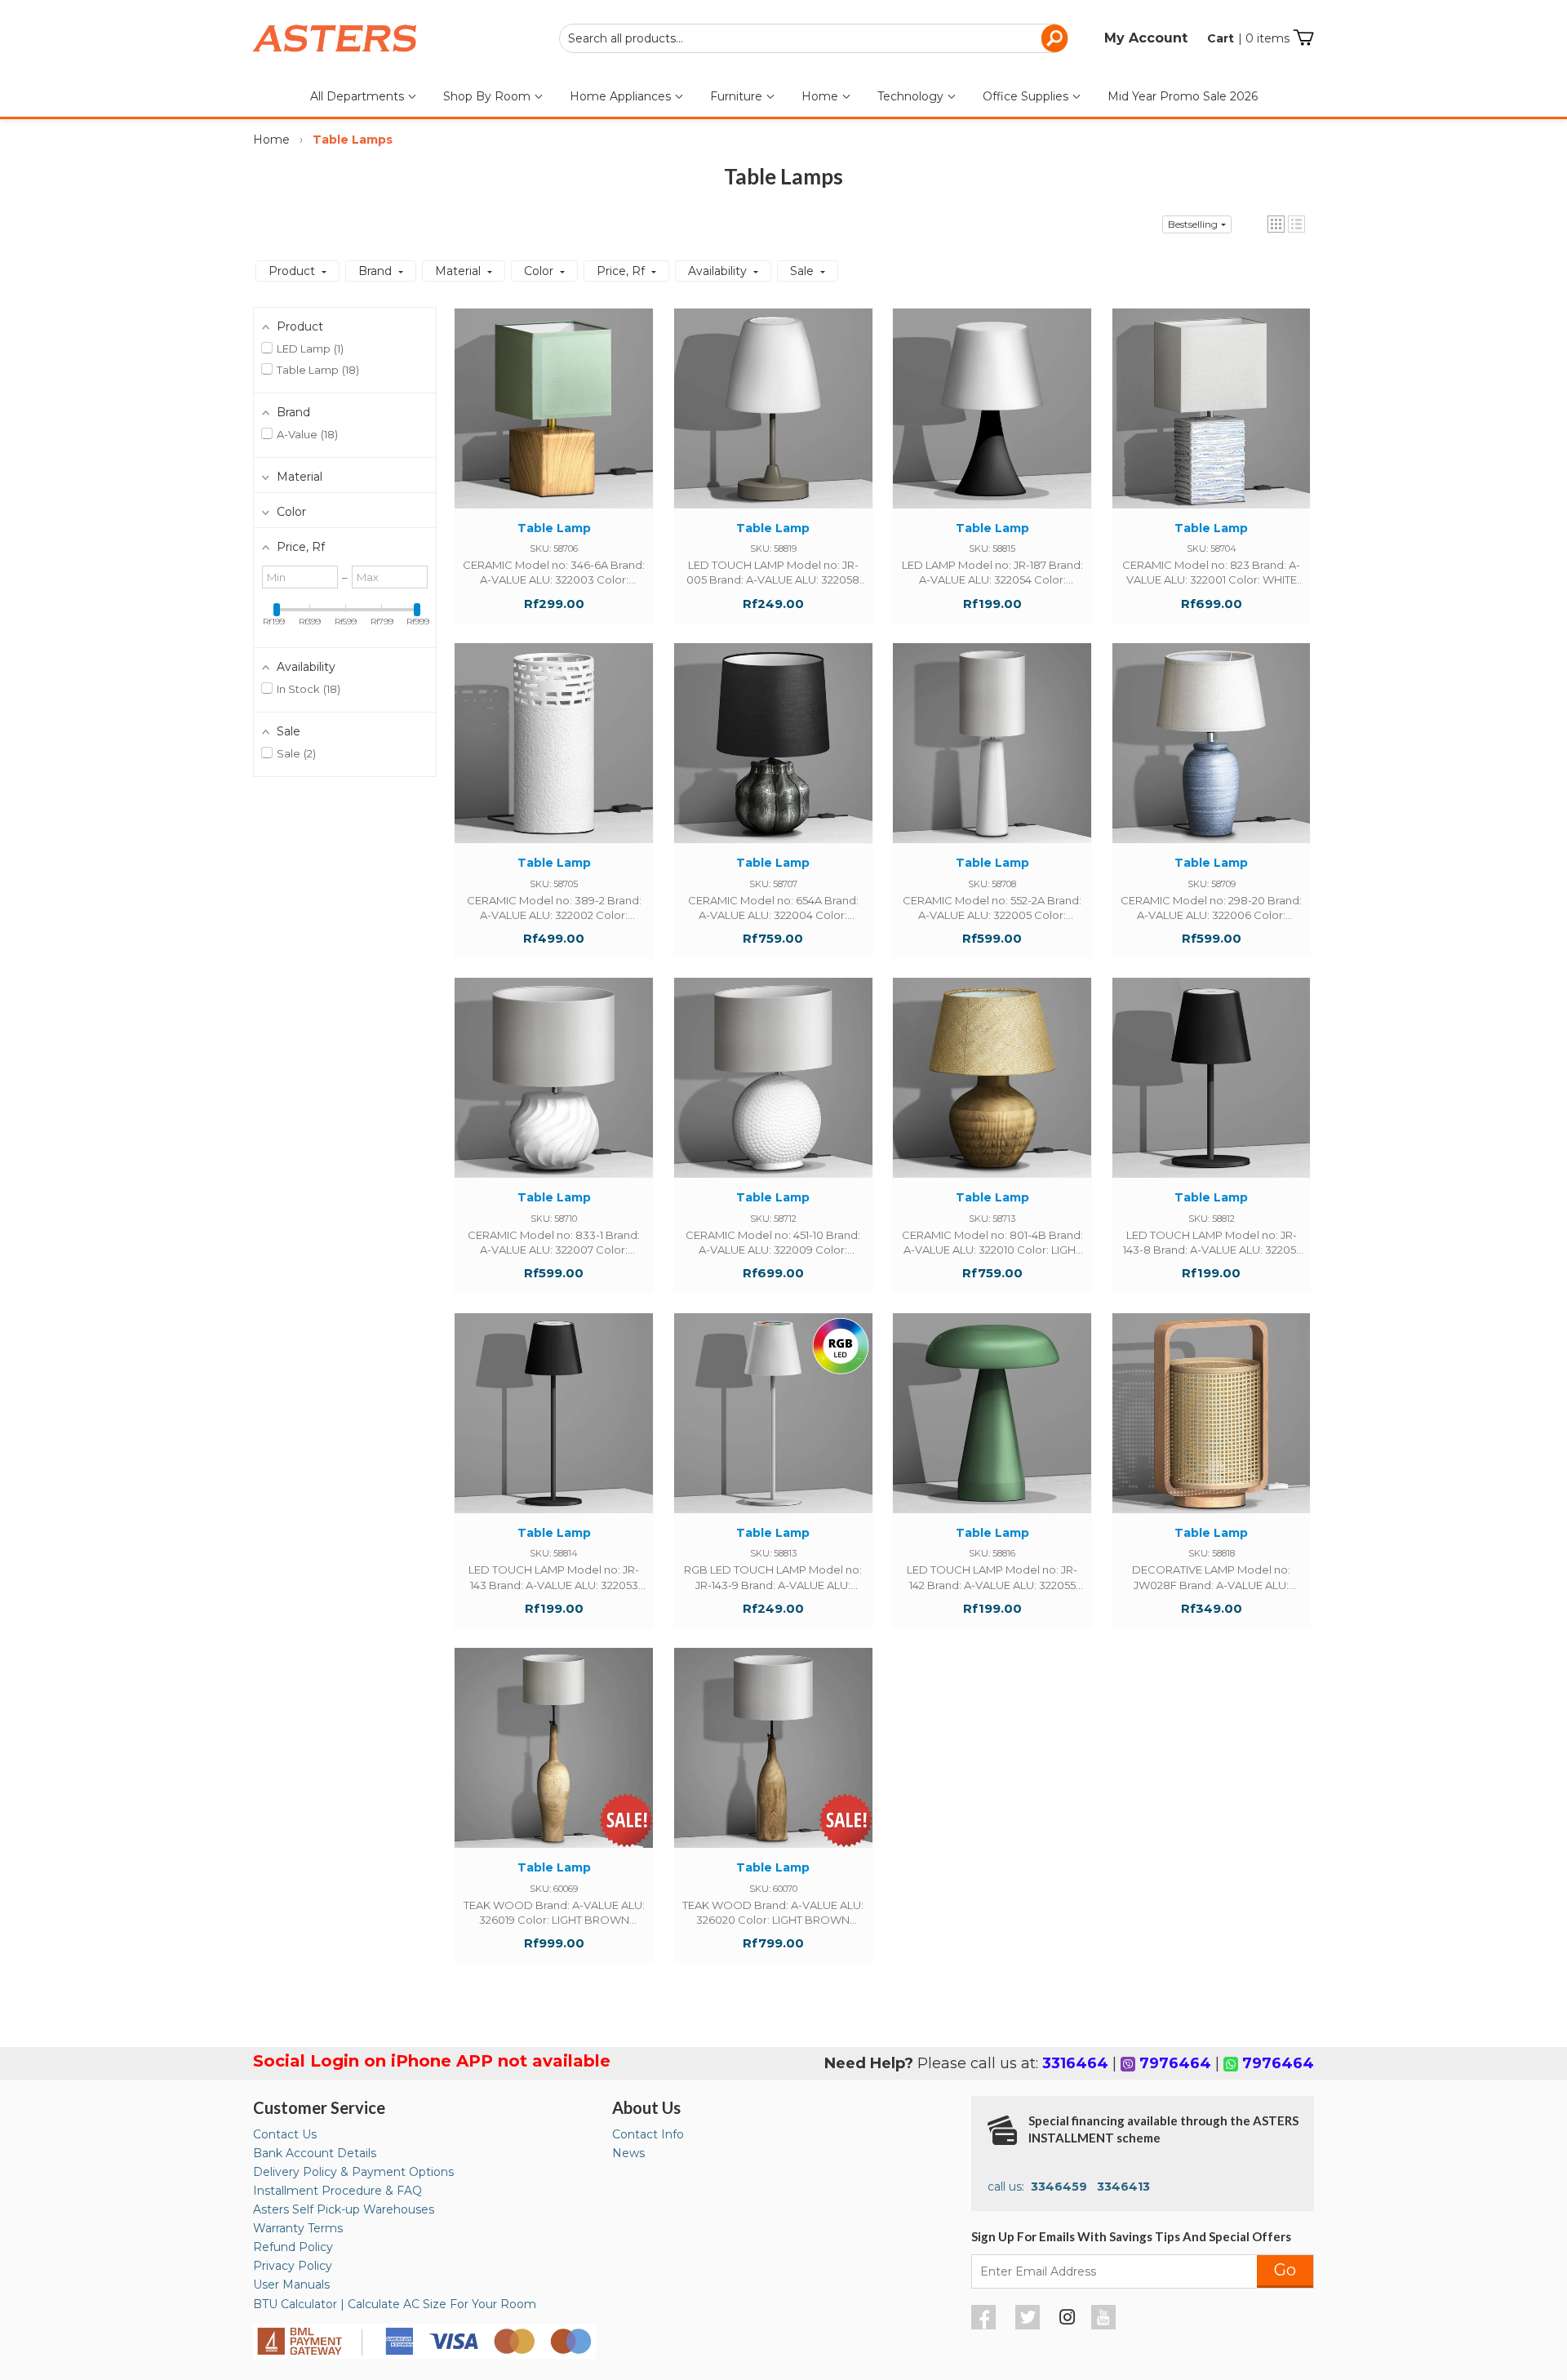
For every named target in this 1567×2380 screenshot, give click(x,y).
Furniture (738, 96)
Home (821, 96)
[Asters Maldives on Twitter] (1030, 2325)
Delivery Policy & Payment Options (353, 2172)
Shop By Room (488, 96)
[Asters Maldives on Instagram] (1068, 2320)
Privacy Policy (293, 2266)
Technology (912, 96)
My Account (1146, 38)
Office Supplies (1027, 96)
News (628, 2153)
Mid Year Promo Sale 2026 (1183, 96)
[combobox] (814, 38)
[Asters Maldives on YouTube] (1105, 2325)
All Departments (359, 96)
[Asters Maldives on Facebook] (985, 2325)
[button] (1276, 224)
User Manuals (291, 2285)
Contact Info (648, 2134)
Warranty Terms (298, 2228)
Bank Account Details (315, 2153)
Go (1285, 2270)
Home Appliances (622, 96)
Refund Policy (293, 2247)
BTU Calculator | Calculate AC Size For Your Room (395, 2304)
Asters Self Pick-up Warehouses (344, 2209)
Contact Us (285, 2134)
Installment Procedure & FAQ (337, 2191)
